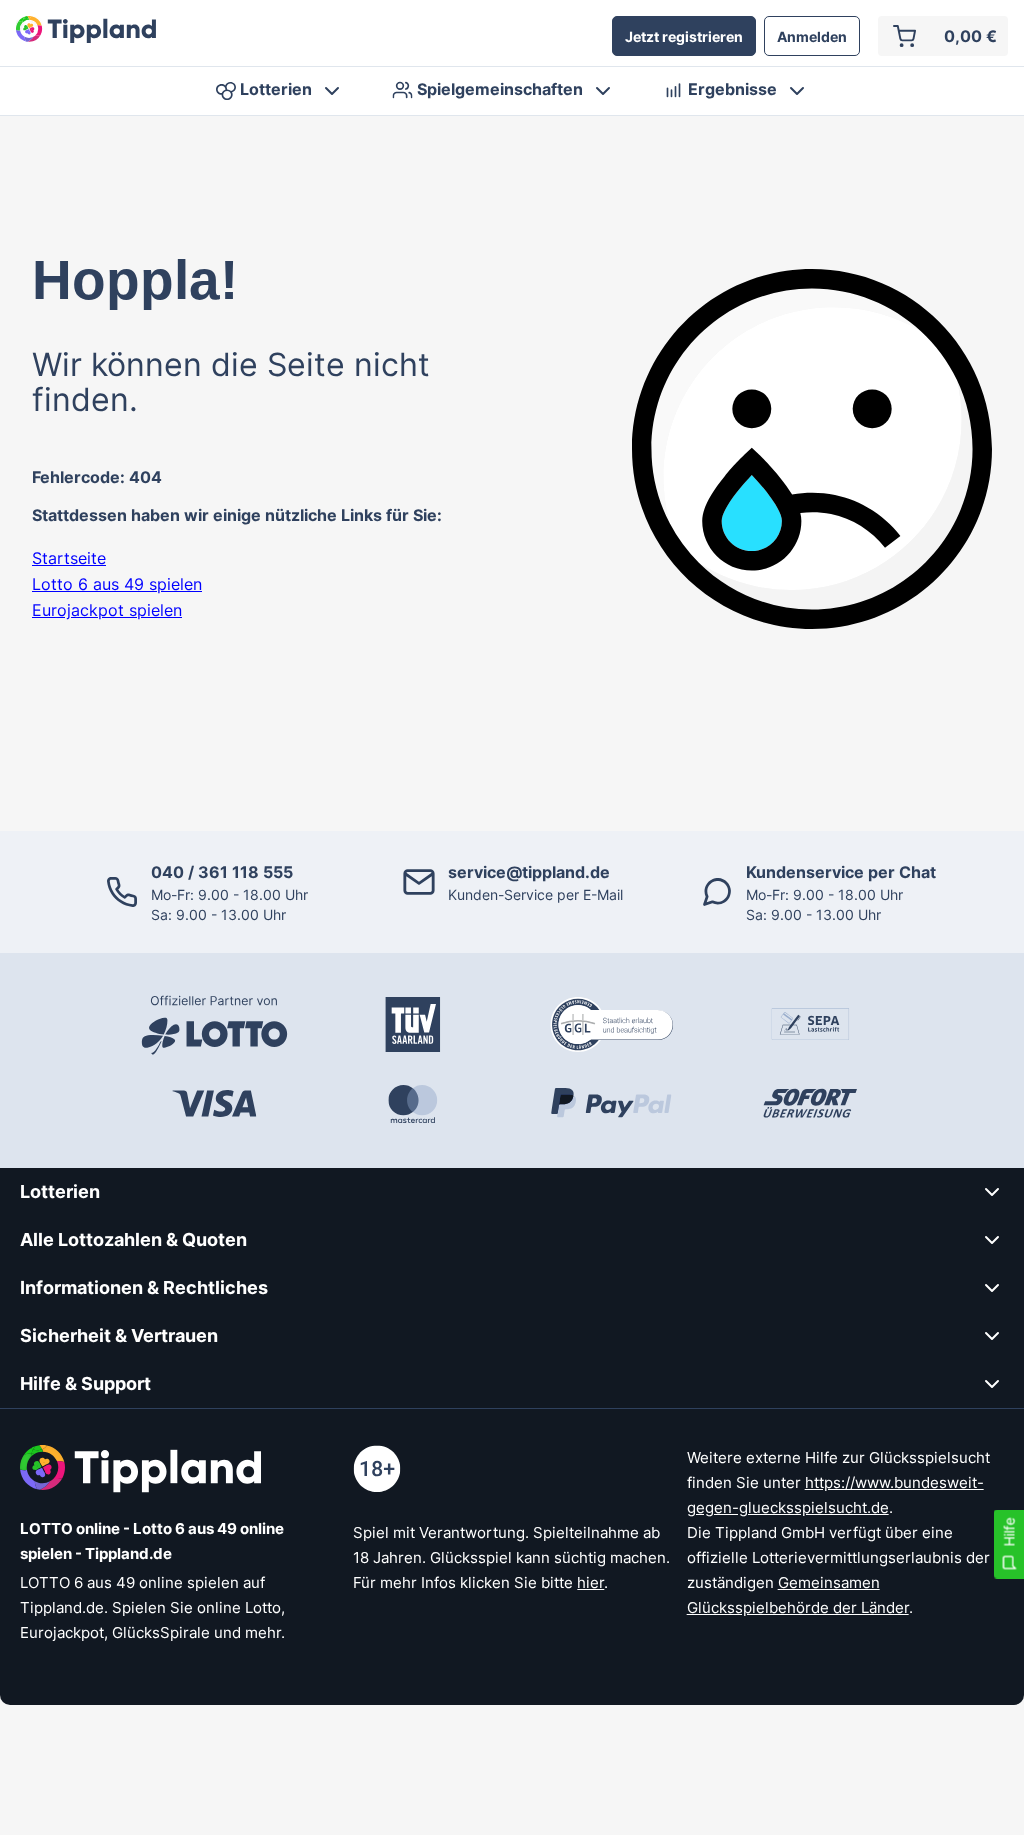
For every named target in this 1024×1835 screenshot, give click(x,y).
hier (590, 1582)
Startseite (69, 558)
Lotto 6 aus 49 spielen (117, 584)
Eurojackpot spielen (107, 610)
